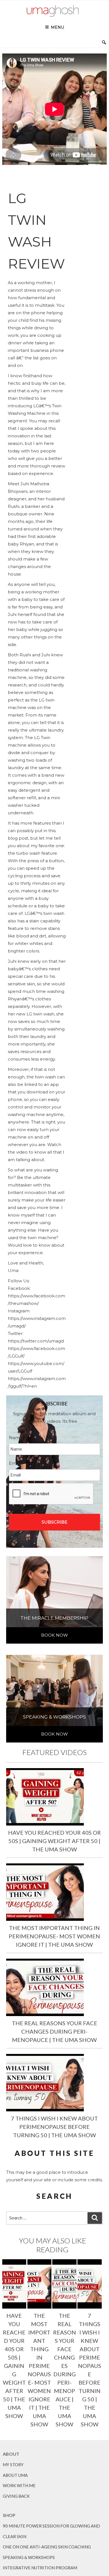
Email (17, 1463)
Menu (57, 27)
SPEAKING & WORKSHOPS (29, 2557)
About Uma (15, 2475)
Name (18, 1438)
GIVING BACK (16, 2496)
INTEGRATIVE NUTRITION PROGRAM (40, 2568)
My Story (13, 2465)
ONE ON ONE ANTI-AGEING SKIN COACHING (47, 2547)
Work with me (19, 2485)
